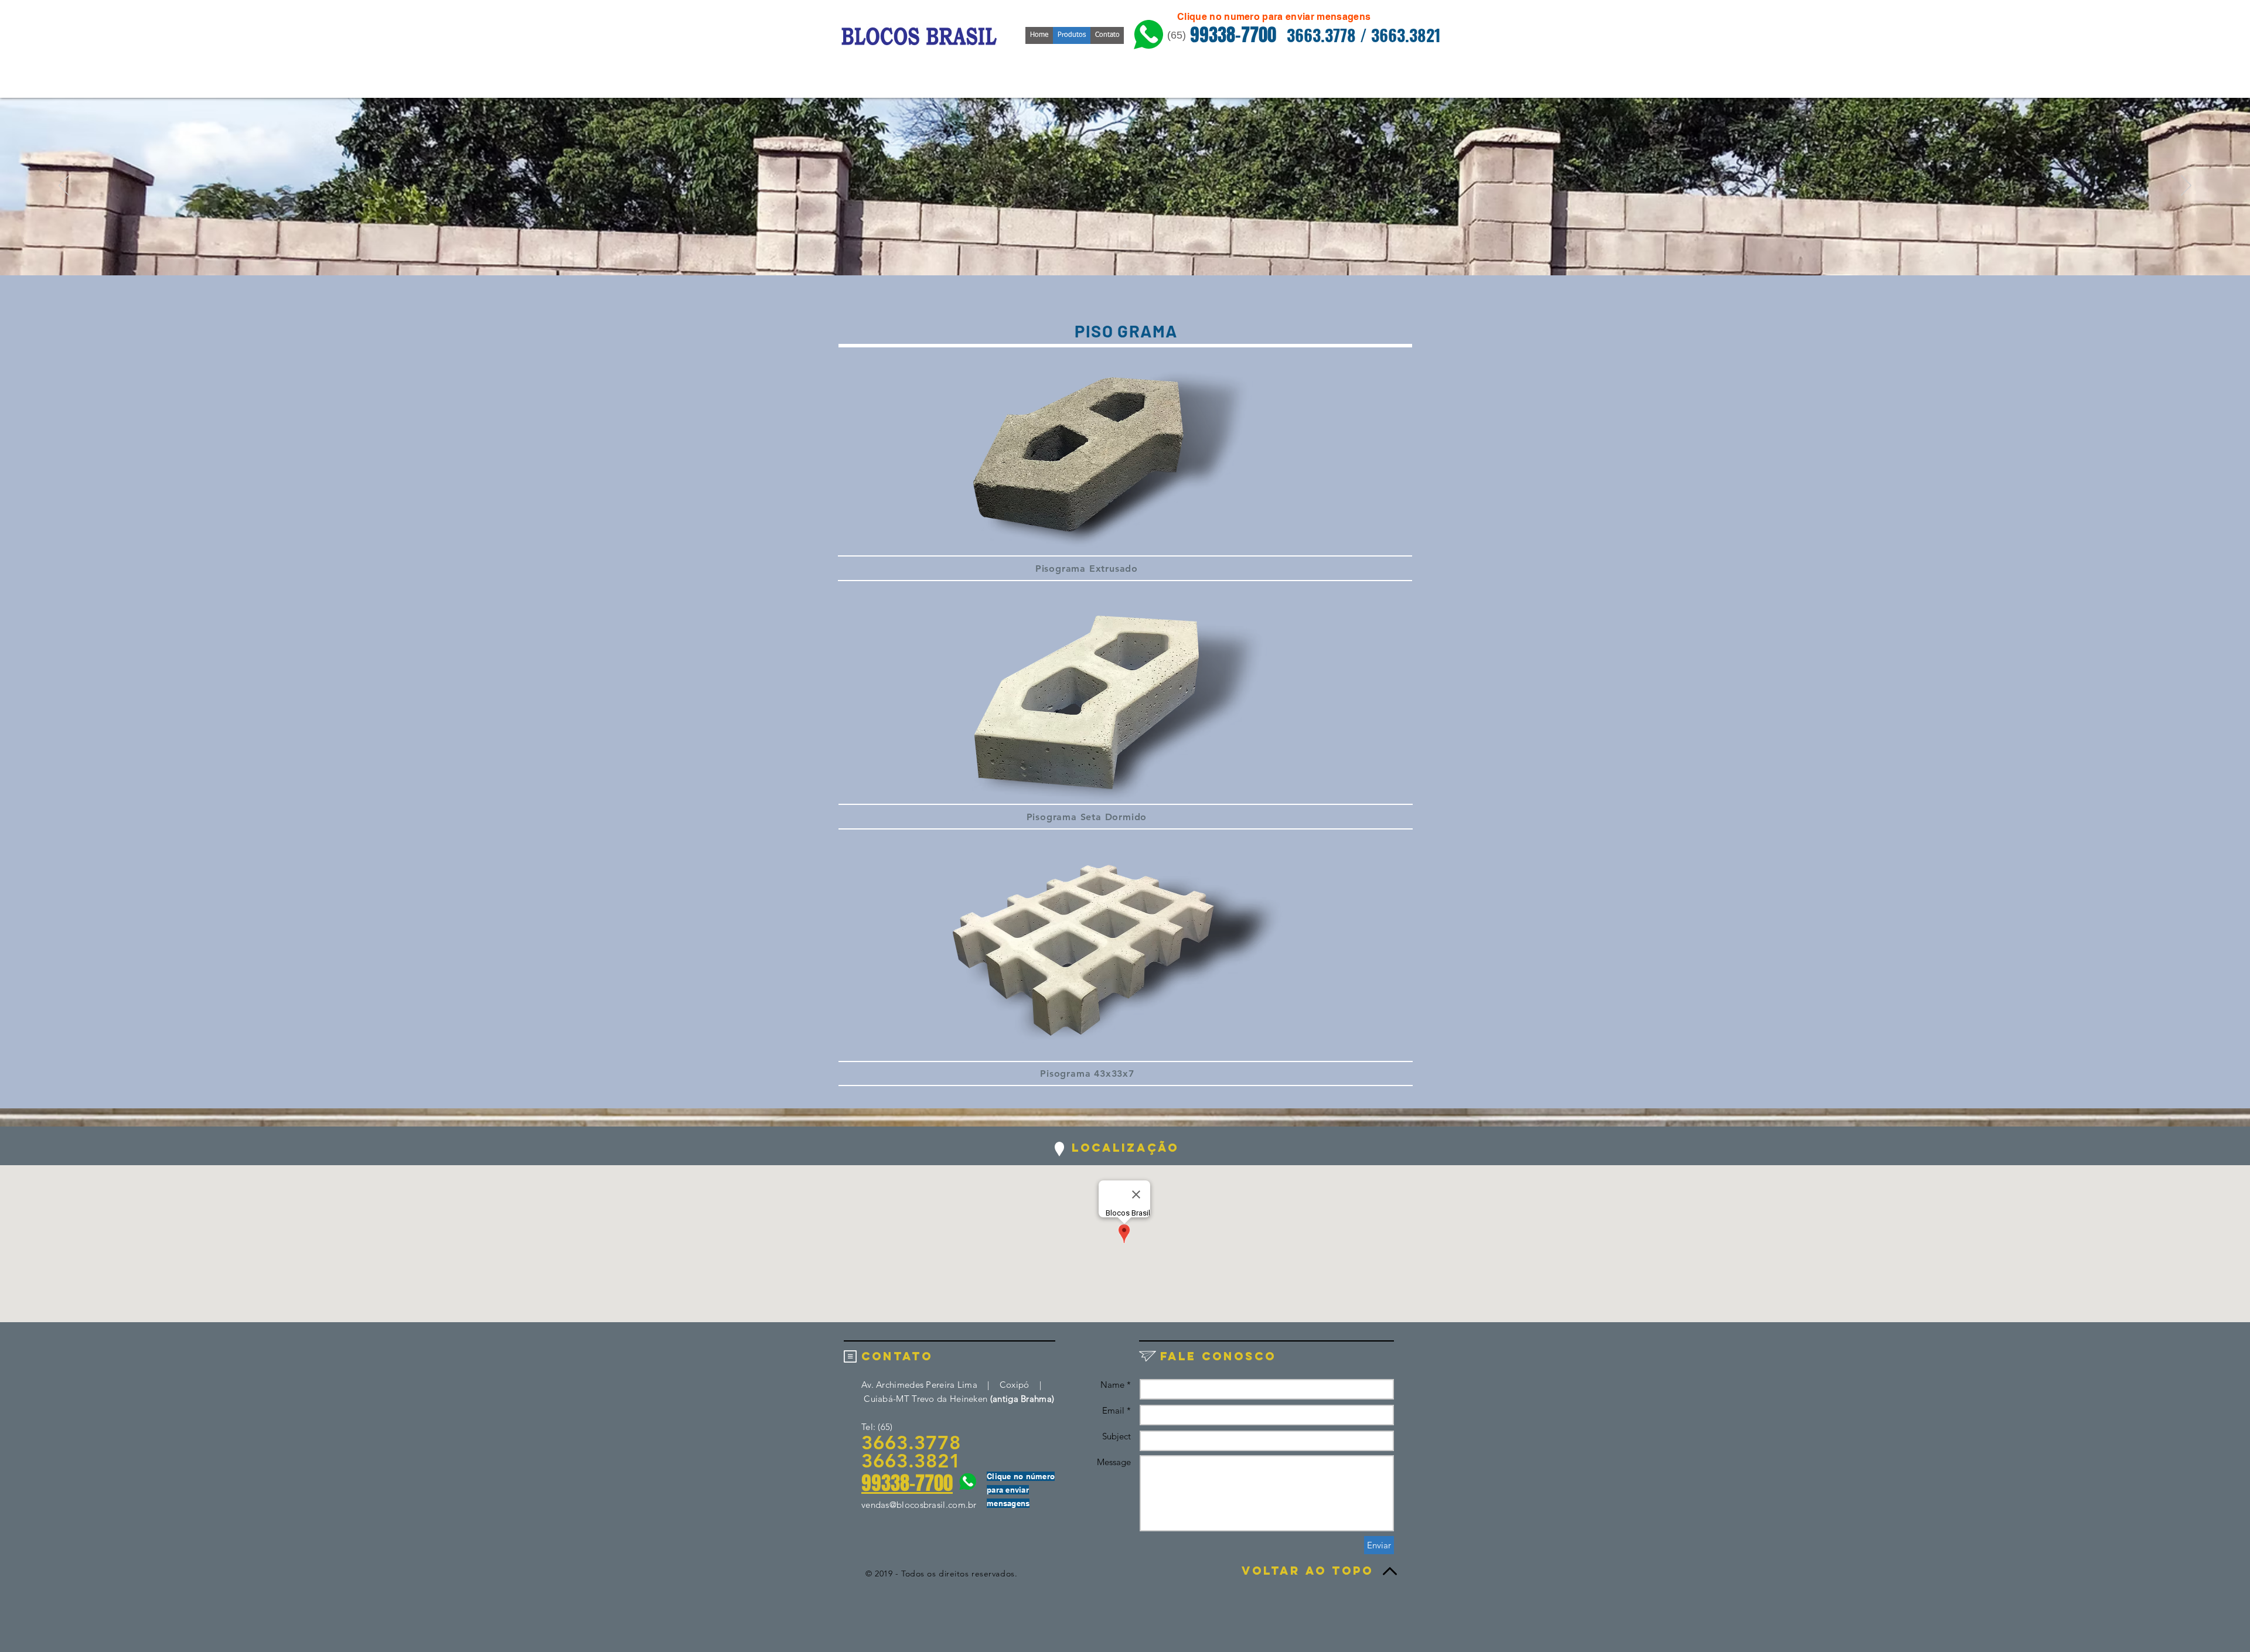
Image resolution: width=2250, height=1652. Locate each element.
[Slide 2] (1125, 246)
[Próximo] (2186, 186)
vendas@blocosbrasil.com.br (919, 1505)
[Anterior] (64, 186)
